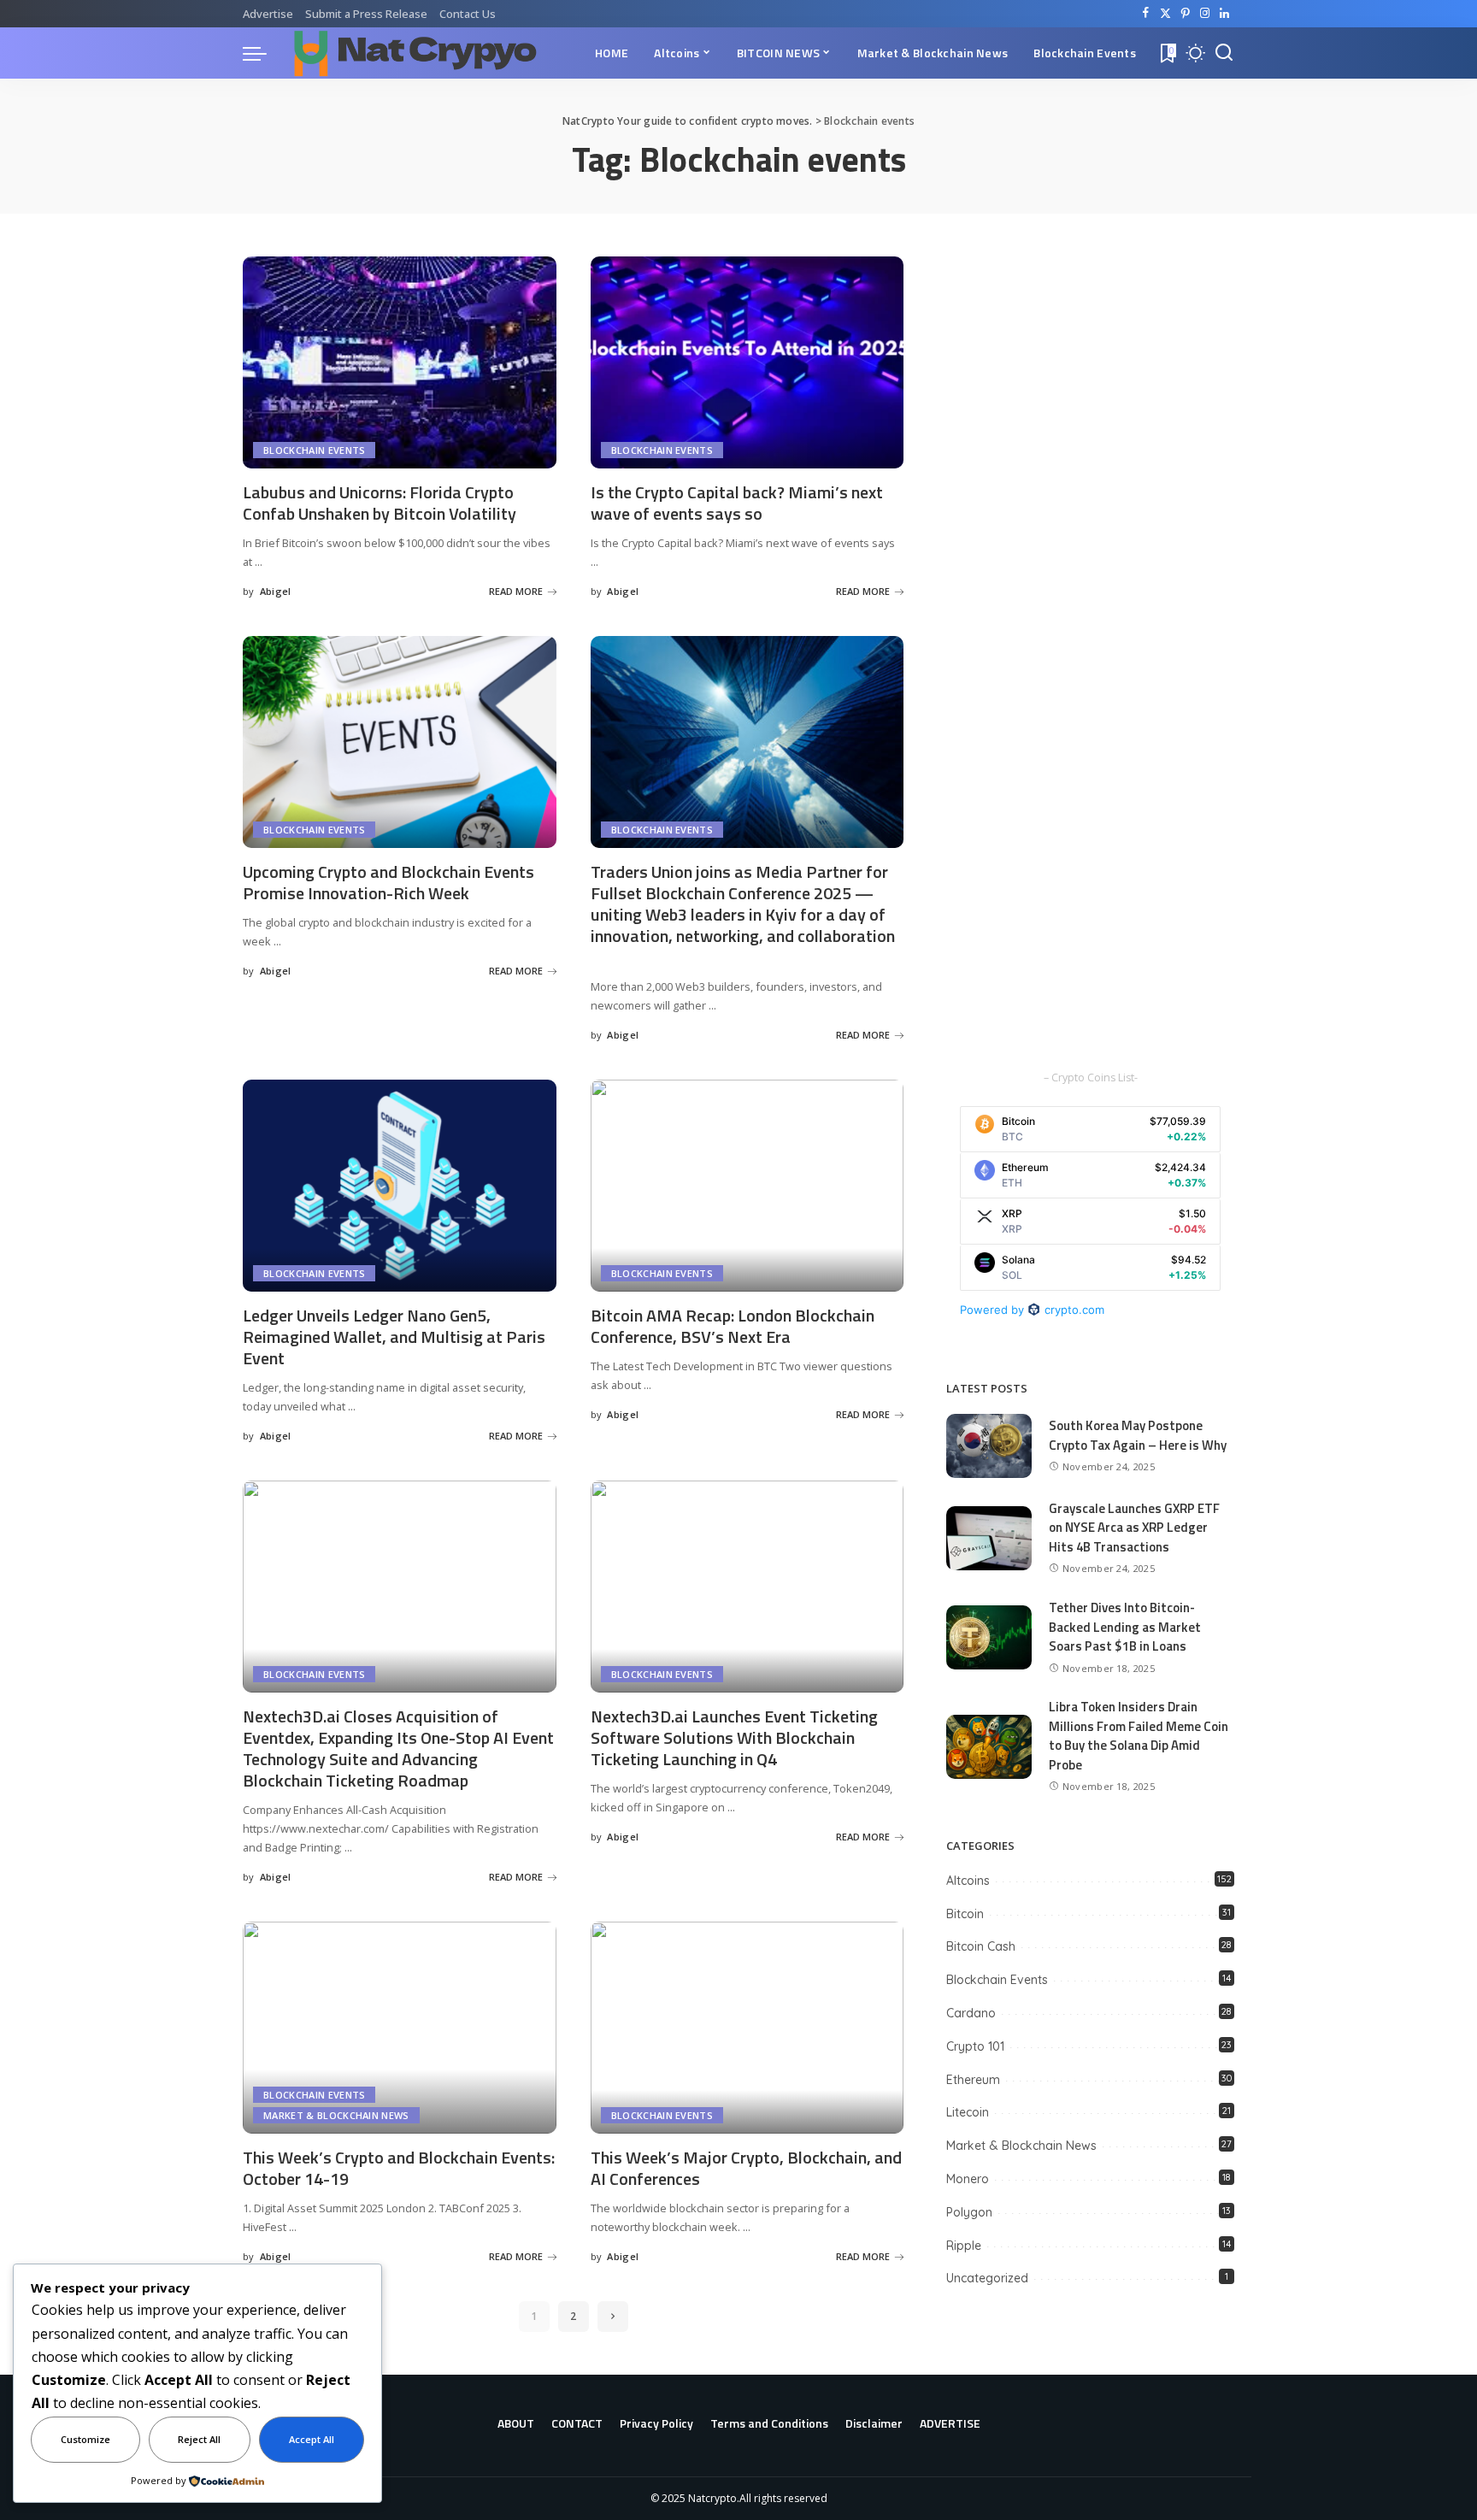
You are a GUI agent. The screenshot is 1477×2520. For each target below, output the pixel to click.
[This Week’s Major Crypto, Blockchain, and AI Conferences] (747, 2028)
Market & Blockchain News (336, 2115)
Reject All (199, 2439)
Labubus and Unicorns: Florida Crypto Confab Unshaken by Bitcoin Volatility (380, 503)
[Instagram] (1205, 14)
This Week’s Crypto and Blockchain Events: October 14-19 (399, 2168)
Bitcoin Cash (981, 1946)
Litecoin (968, 2112)
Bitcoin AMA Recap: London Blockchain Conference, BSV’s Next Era (733, 1326)
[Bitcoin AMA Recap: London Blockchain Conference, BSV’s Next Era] (747, 1186)
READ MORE (516, 591)
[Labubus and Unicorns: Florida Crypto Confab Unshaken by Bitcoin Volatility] (400, 362)
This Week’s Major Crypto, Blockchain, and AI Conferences (746, 2168)
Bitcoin (965, 1914)
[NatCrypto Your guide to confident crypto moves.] (415, 53)
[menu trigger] (263, 53)
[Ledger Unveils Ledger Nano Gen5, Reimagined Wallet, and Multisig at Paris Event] (400, 1186)
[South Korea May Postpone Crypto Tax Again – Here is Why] (989, 1446)
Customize (85, 2439)
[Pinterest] (1185, 14)
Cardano (971, 2013)
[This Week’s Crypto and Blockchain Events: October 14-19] (400, 2028)
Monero (968, 2179)
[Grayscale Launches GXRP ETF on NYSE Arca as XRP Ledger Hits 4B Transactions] (989, 1538)
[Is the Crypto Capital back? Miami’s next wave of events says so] (747, 362)
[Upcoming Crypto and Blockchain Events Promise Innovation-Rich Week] (400, 742)
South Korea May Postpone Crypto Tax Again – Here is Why (1138, 1435)
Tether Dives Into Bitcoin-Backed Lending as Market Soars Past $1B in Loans (1125, 1627)
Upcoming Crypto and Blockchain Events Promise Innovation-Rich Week (388, 882)
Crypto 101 (975, 2046)
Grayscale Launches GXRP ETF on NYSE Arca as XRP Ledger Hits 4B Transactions (1134, 1528)
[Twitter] (1165, 14)
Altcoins (968, 1881)
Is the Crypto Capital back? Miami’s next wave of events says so (737, 503)
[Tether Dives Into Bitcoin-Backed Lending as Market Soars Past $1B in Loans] (989, 1637)
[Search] (1224, 53)
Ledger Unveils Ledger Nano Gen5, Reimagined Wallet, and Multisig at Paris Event (394, 1337)
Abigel (276, 591)
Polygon (969, 2212)
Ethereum (973, 2080)
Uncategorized (987, 2278)
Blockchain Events (314, 450)
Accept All (312, 2439)
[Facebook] (1146, 14)
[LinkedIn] (1224, 14)
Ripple (964, 2246)
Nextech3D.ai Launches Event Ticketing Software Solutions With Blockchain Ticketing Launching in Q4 (734, 1737)
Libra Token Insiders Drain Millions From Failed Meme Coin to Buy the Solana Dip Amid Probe (1139, 1736)
